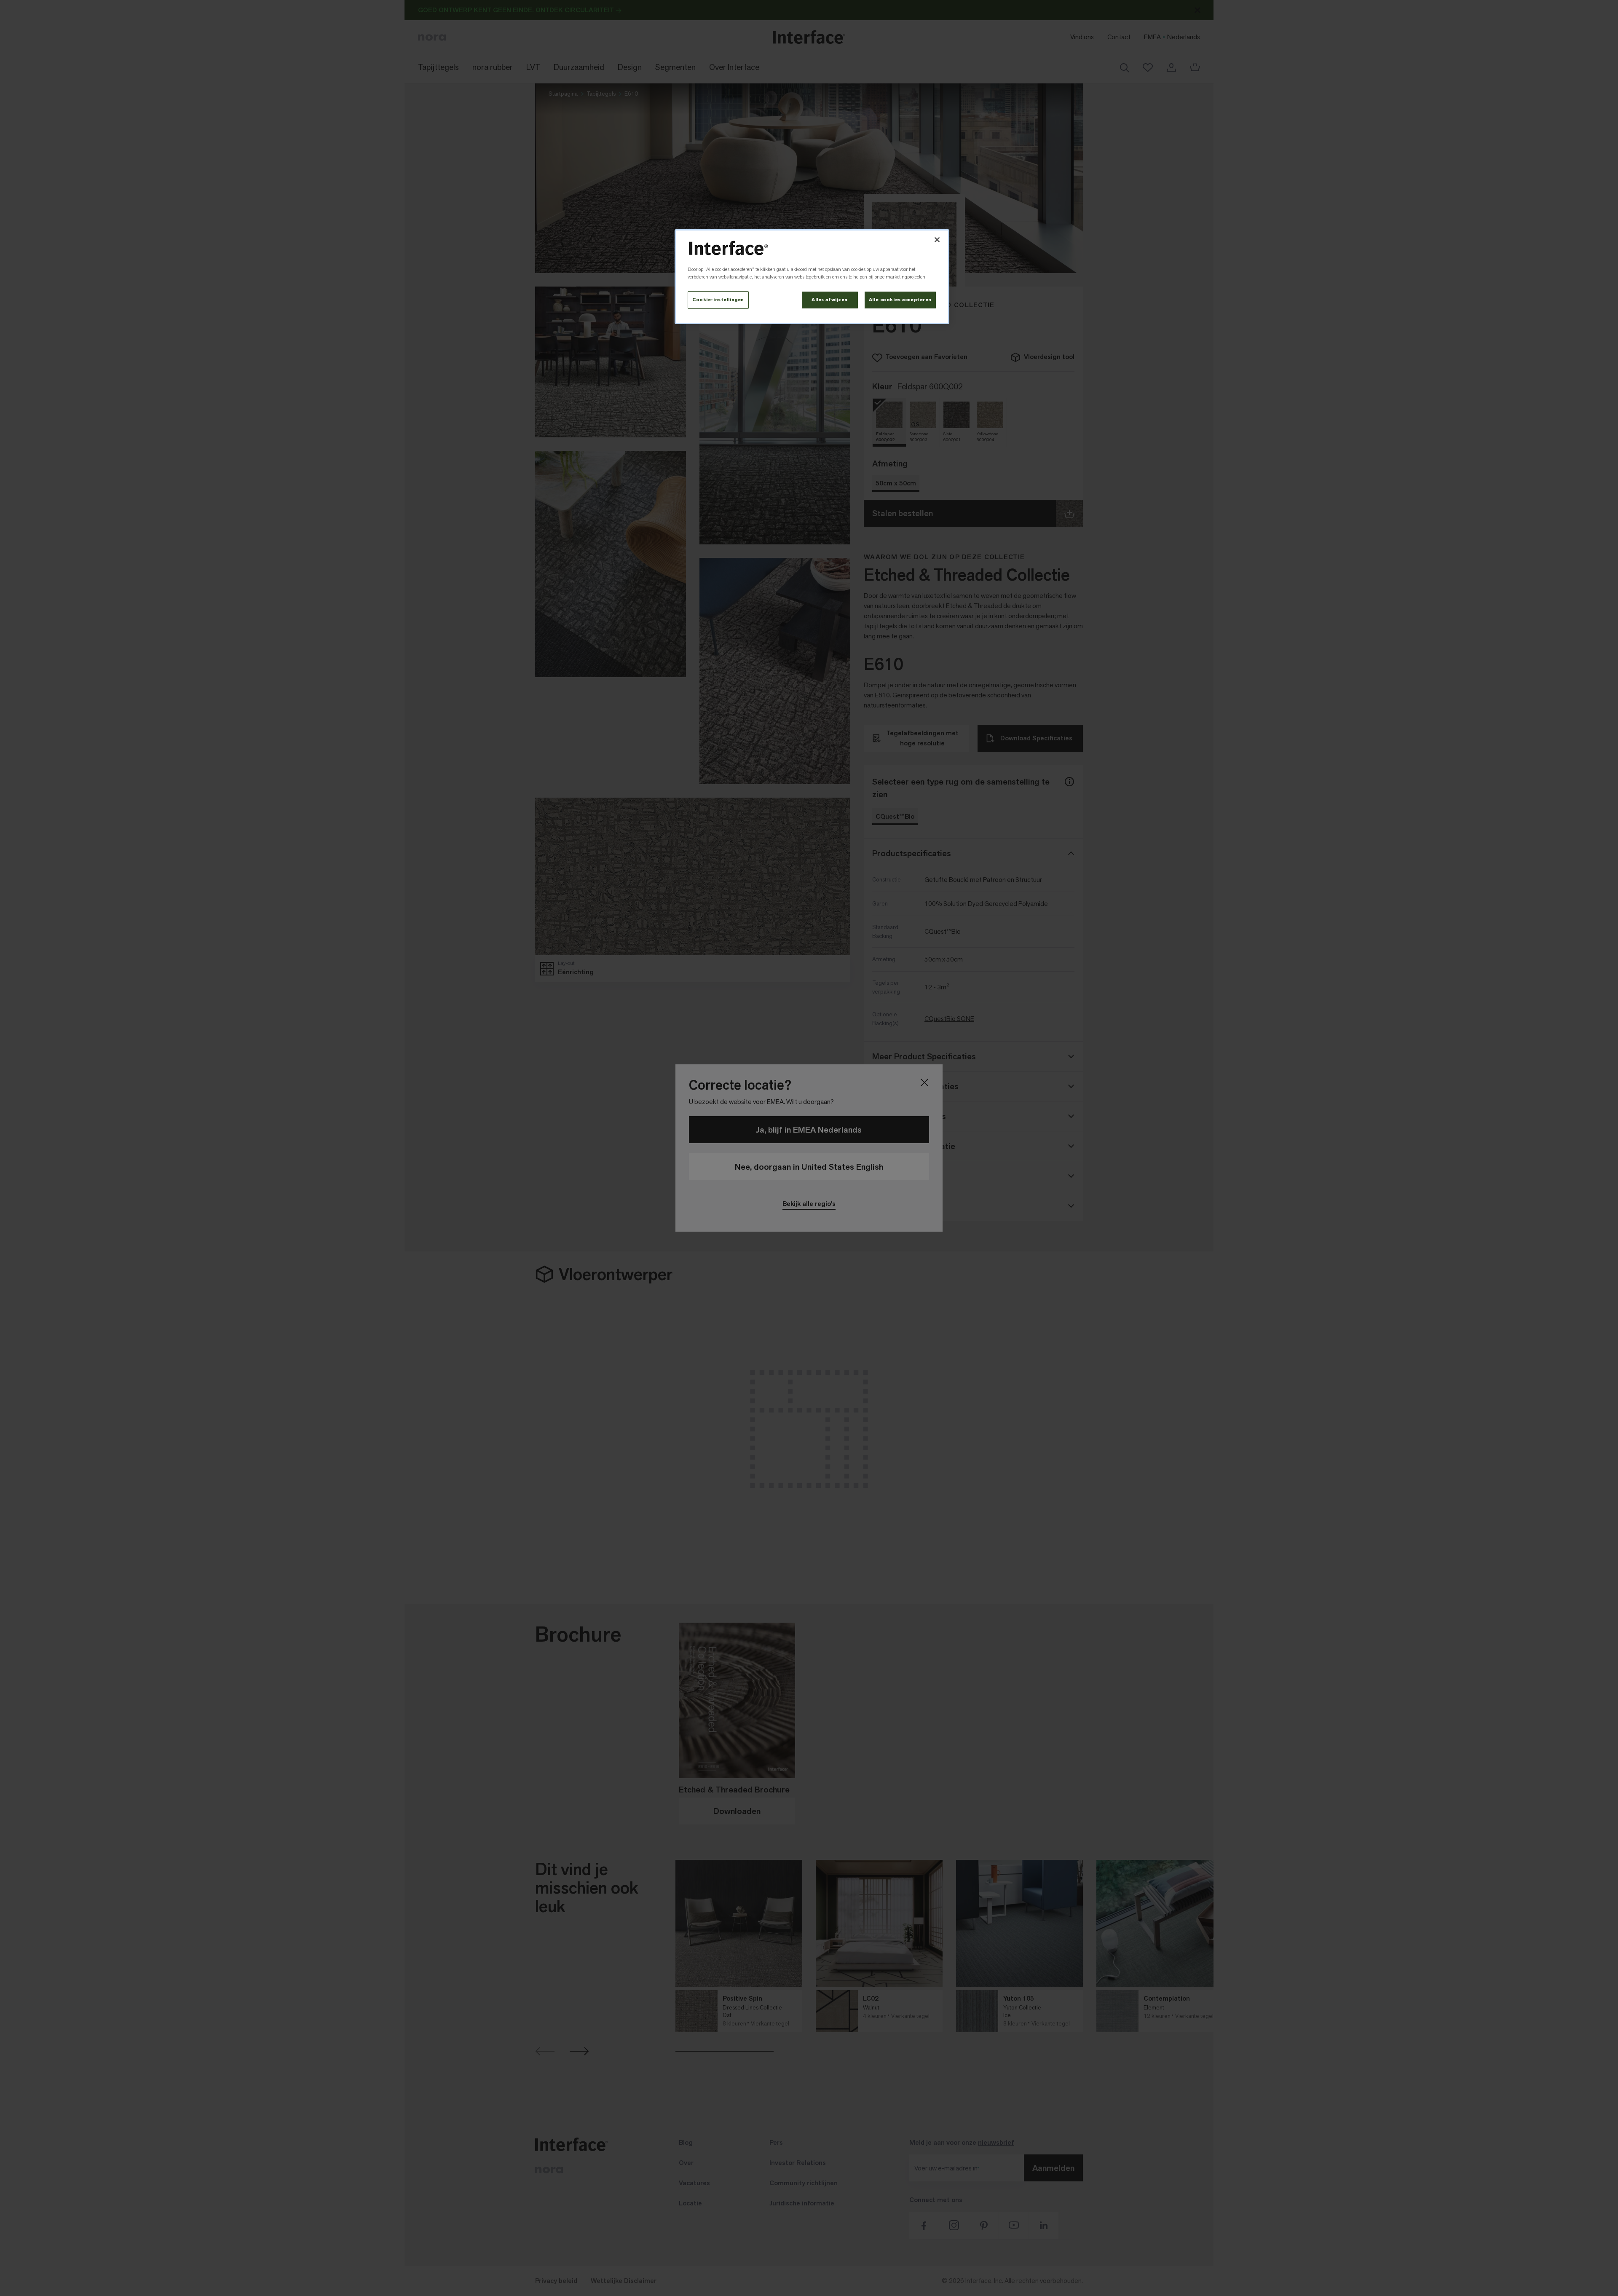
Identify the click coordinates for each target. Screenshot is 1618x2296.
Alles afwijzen (830, 300)
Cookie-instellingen (718, 300)
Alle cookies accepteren (900, 300)
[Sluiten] (937, 240)
